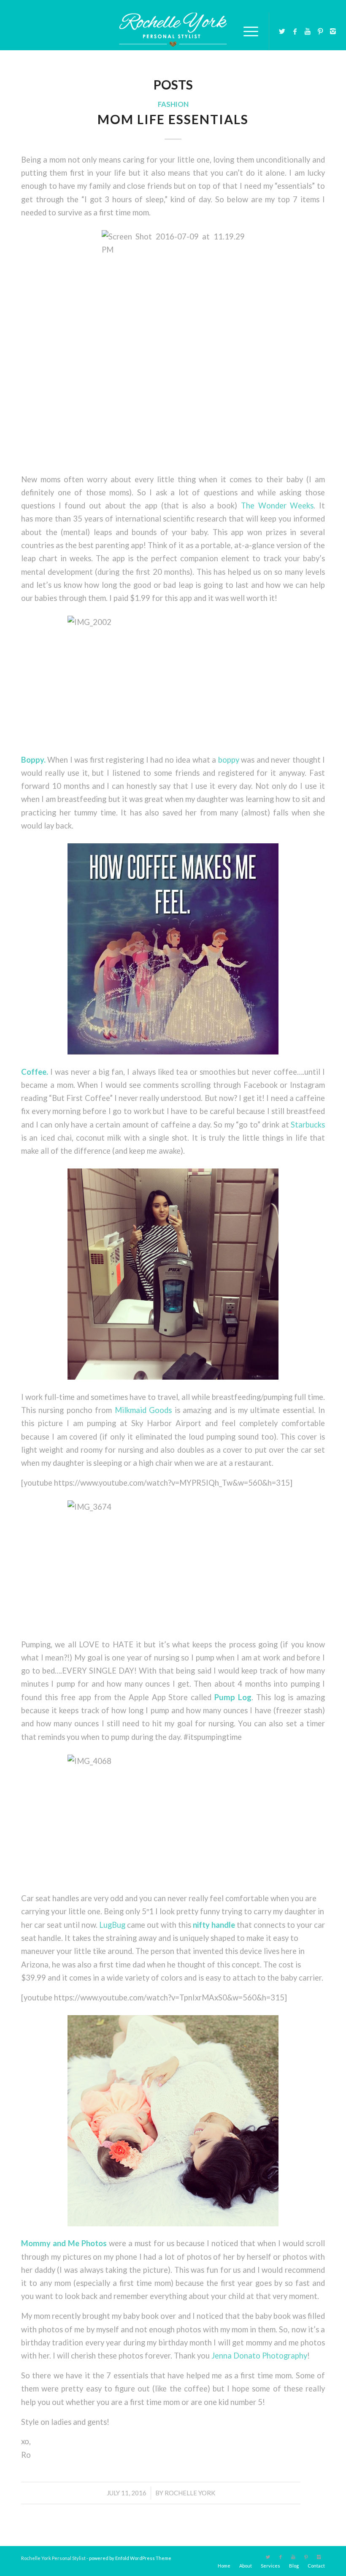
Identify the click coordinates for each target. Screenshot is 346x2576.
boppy (229, 760)
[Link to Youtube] (308, 31)
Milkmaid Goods (143, 1410)
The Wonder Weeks (277, 505)
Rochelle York (190, 2493)
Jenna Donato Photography (259, 2356)
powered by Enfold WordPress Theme (130, 2558)
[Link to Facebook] (295, 31)
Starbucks (308, 1125)
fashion (173, 104)
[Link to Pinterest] (320, 31)
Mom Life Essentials (173, 119)
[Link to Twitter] (282, 31)
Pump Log (233, 1697)
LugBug (113, 1925)
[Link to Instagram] (333, 31)
